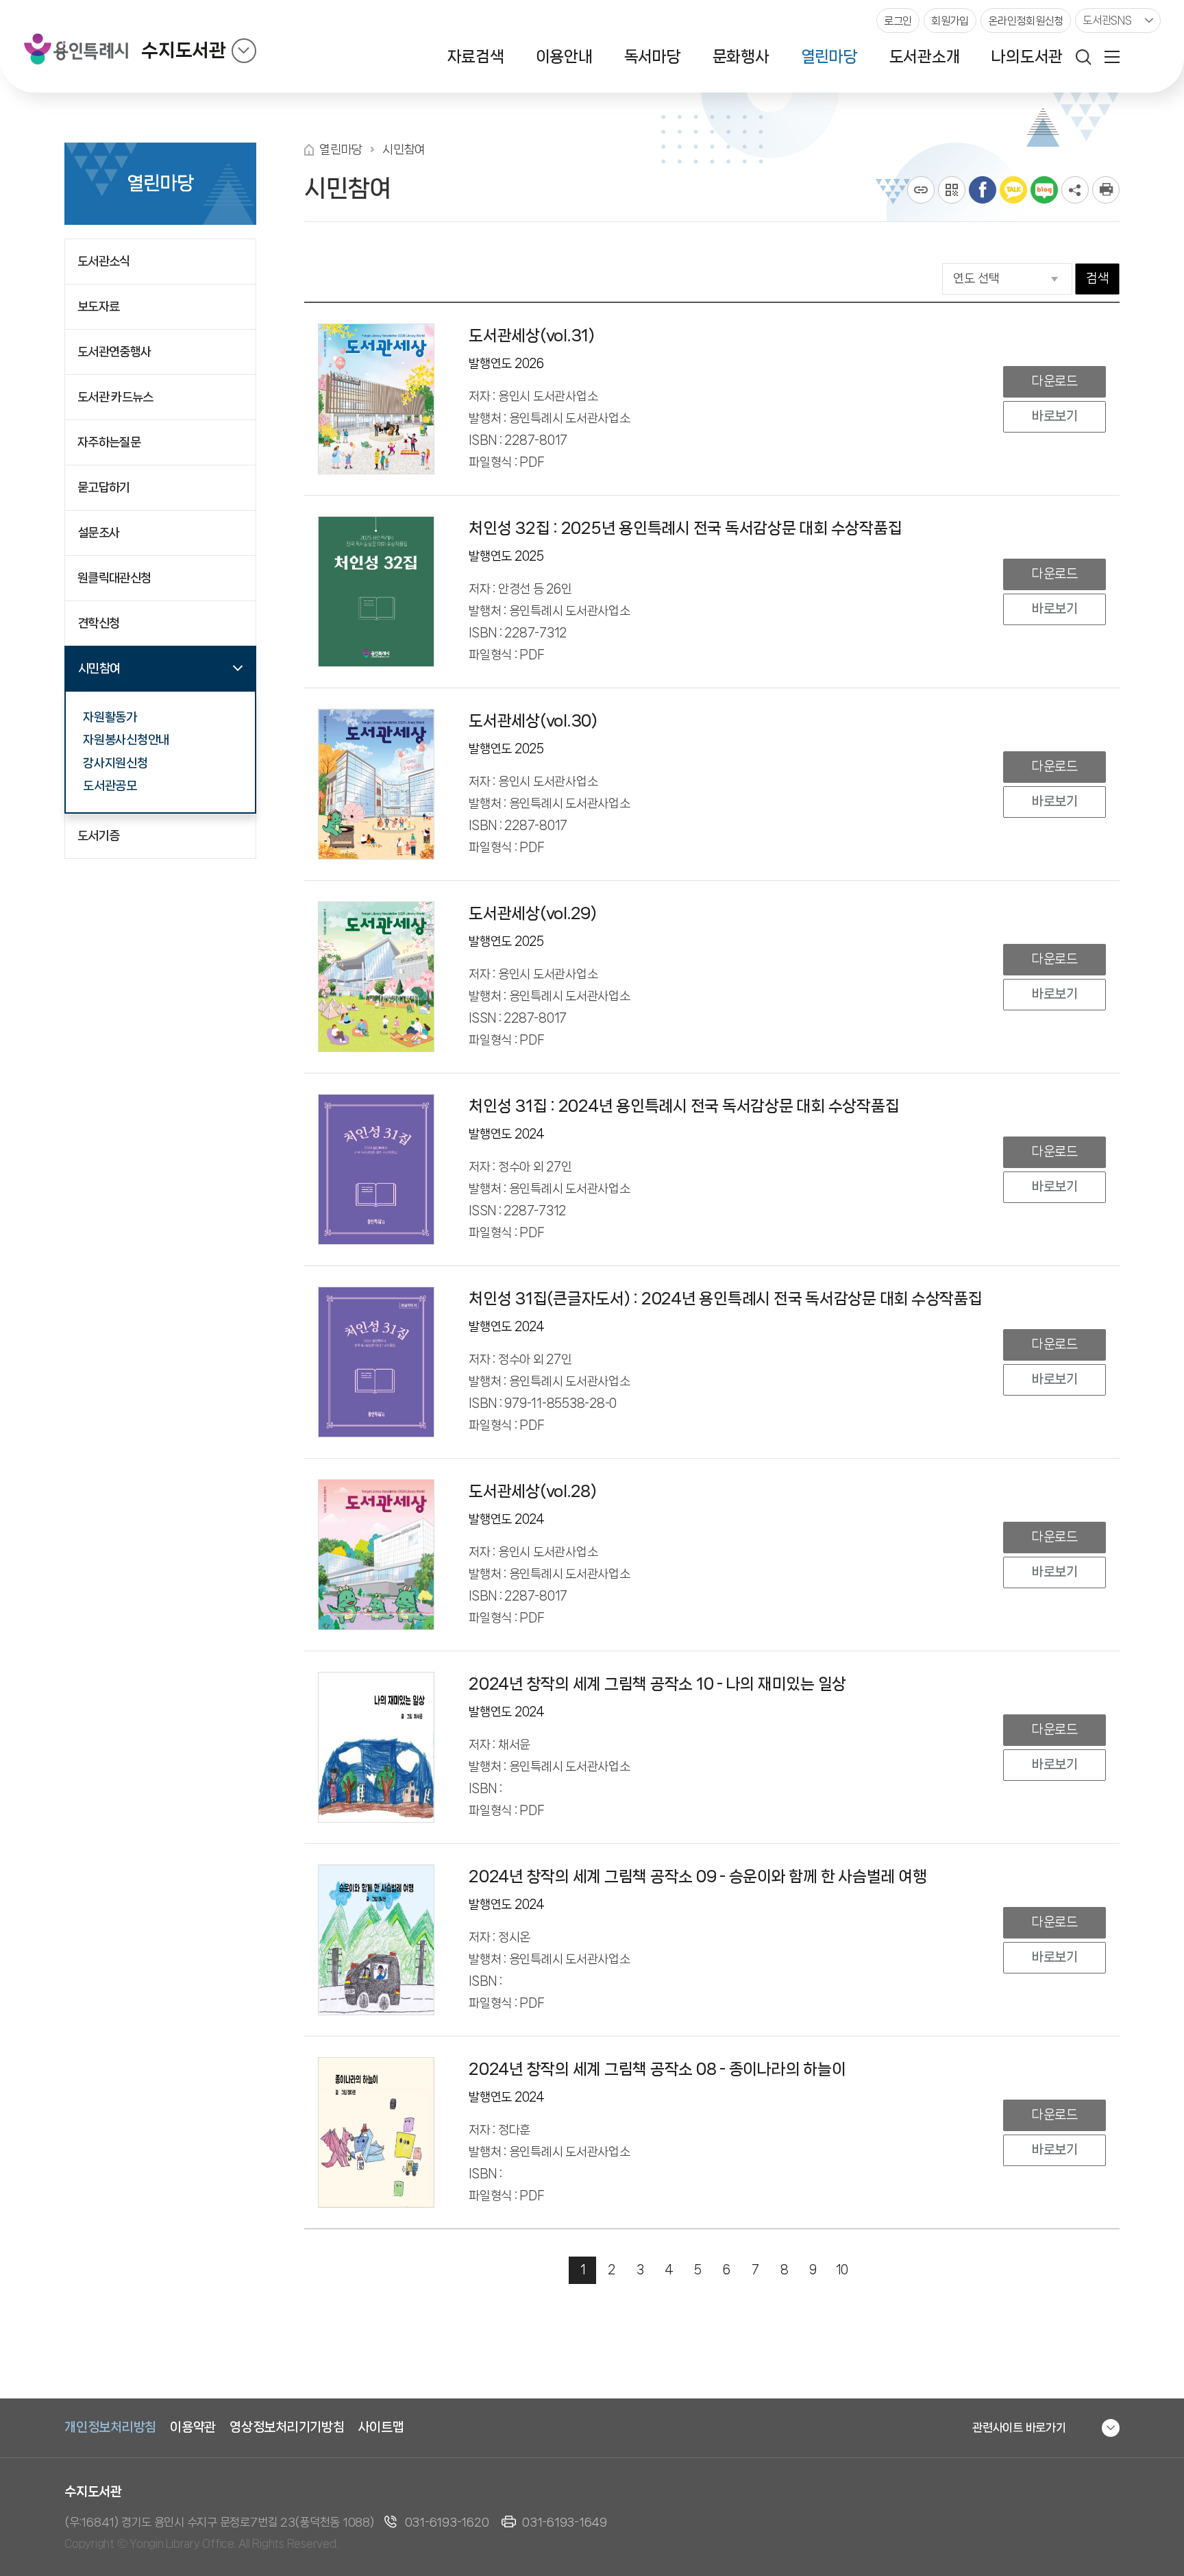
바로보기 (1054, 416)
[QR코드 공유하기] (952, 190)
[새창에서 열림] (1106, 190)
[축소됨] (244, 51)
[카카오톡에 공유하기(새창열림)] (1013, 190)
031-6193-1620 (447, 2522)
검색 (1097, 278)
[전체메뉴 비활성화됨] (1112, 57)
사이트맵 (381, 2427)
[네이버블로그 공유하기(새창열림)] (1044, 190)
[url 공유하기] (921, 190)
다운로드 (1054, 381)
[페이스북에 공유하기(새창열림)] (983, 190)
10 (842, 2270)
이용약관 (193, 2427)
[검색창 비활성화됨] (1083, 57)
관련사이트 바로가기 (1019, 2427)
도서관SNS (1107, 20)
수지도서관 (184, 50)
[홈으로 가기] (309, 150)
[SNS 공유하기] (1075, 190)
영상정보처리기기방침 (287, 2427)
